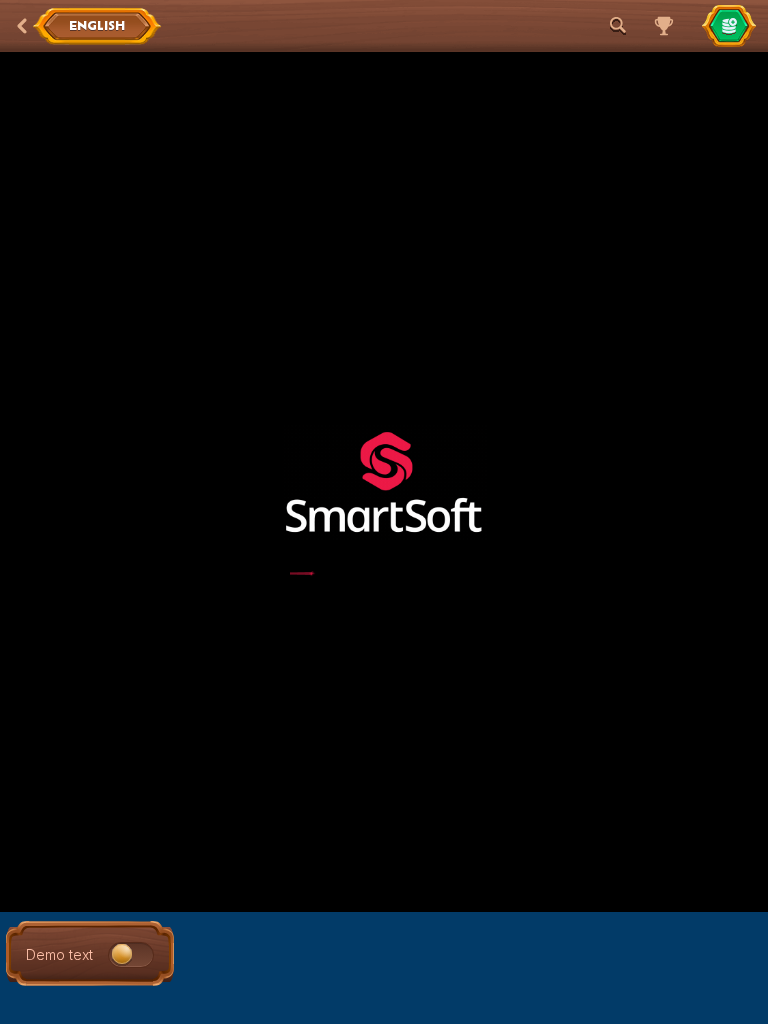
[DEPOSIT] (729, 26)
